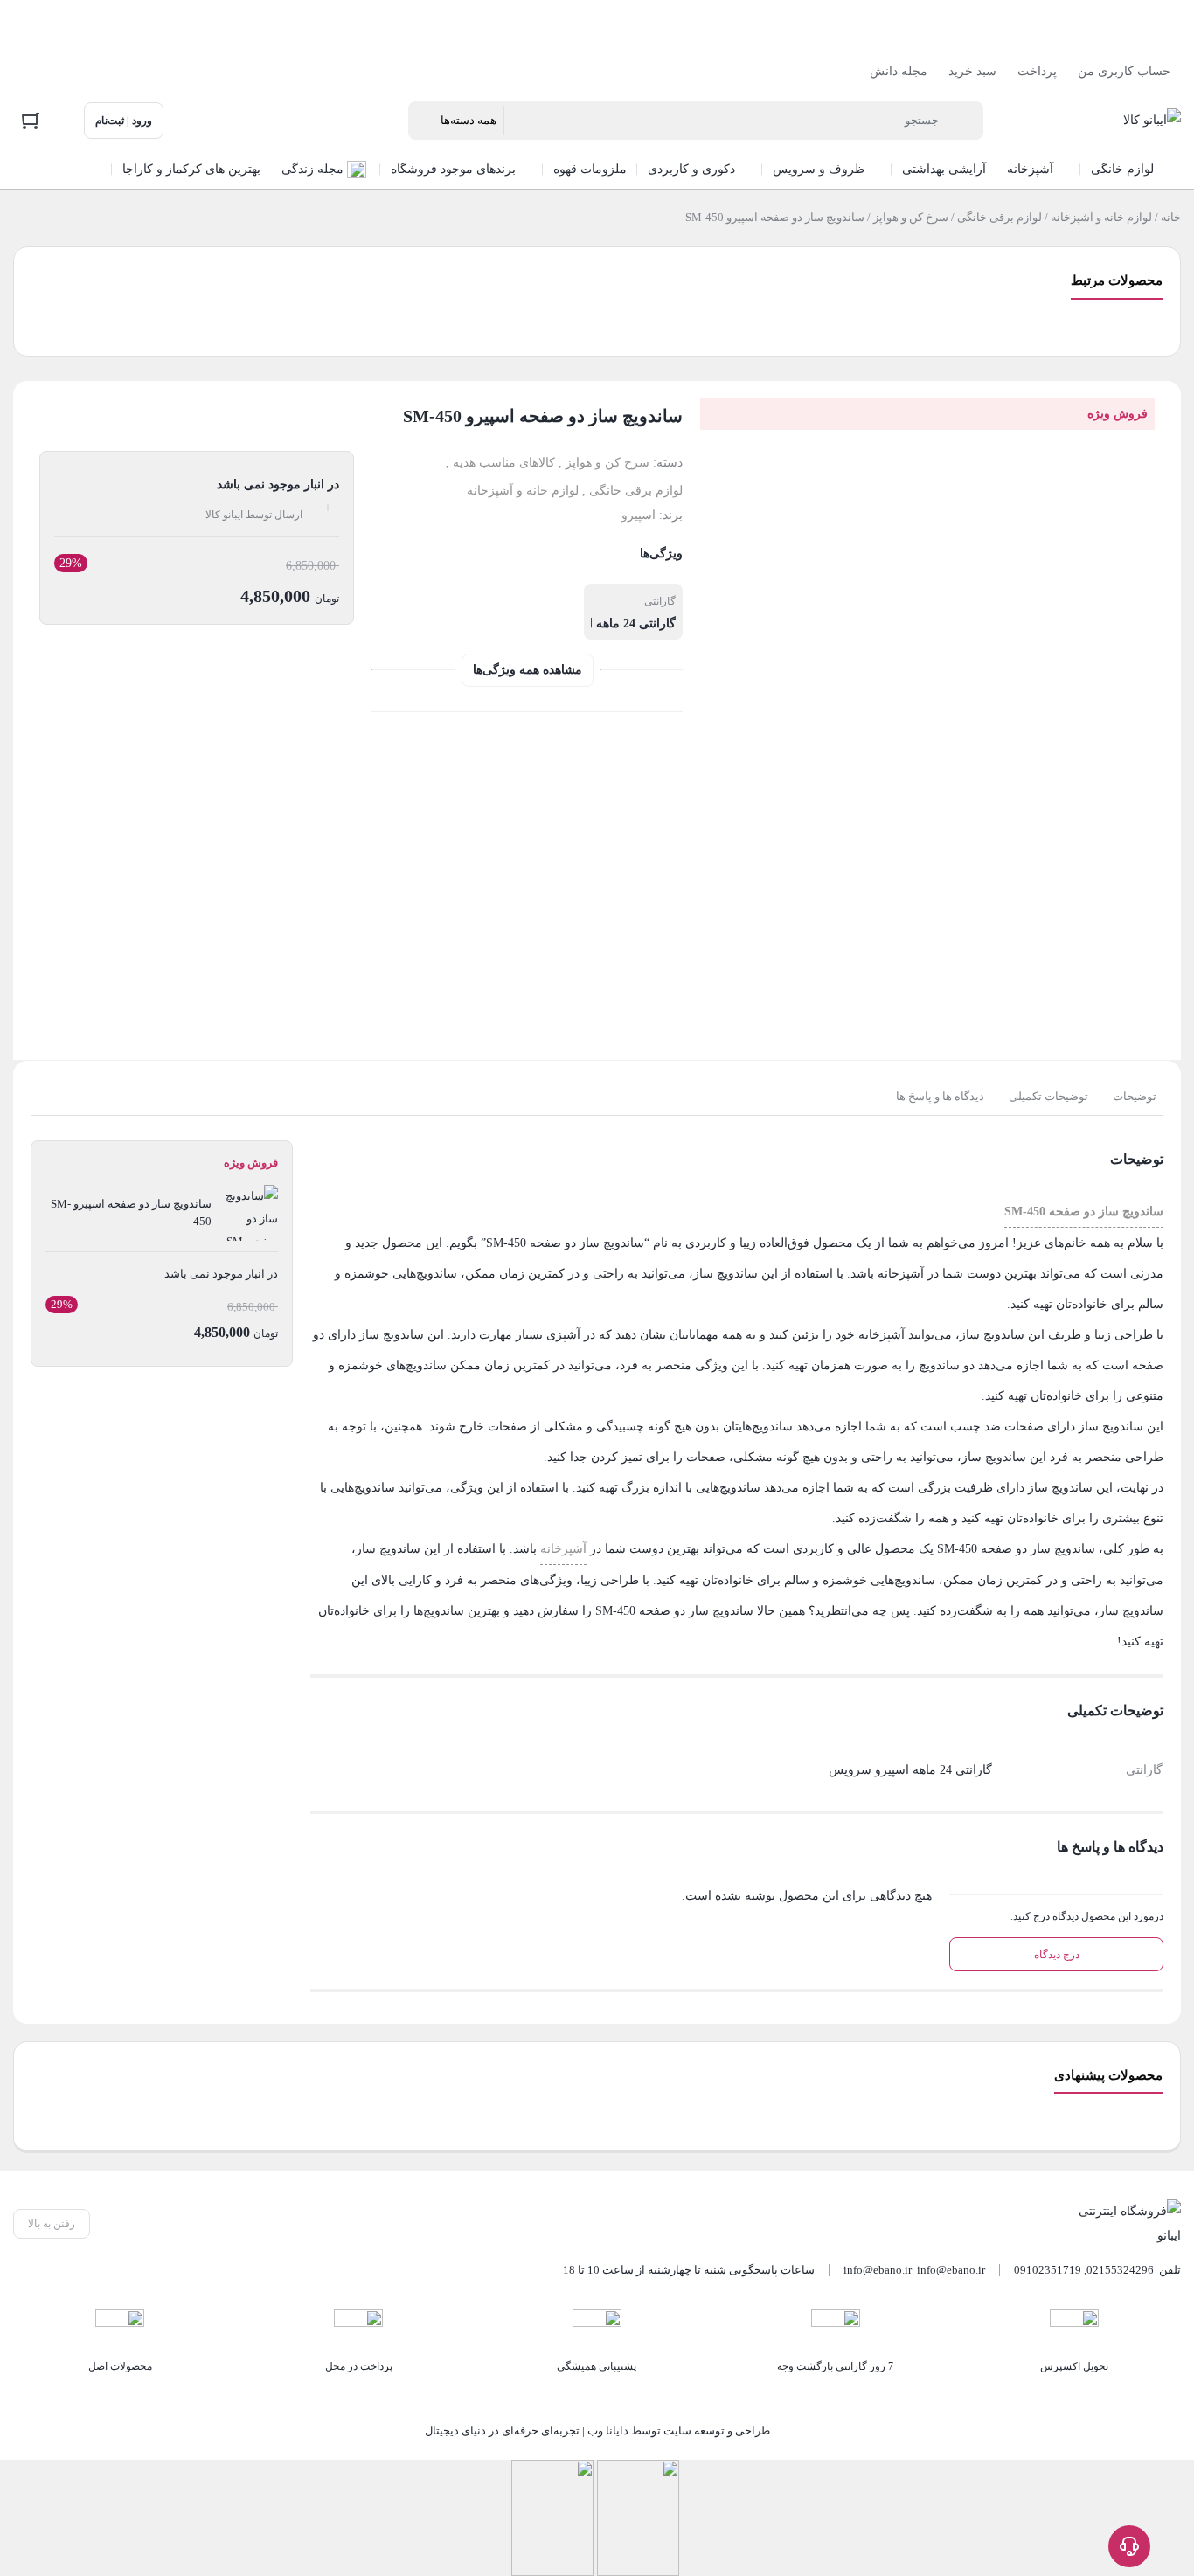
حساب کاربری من (1124, 71)
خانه (1171, 217)
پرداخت (1037, 71)
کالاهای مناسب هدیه (504, 463)
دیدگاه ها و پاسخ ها (940, 1096)
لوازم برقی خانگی (1000, 217)
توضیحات (1135, 1096)
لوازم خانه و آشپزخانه (1101, 217)
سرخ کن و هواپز (911, 217)
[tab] (1135, 1097)
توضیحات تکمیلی (1048, 1096)
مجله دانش (899, 71)
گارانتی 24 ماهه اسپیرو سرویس (594, 623)
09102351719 (1048, 2270)
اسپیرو (639, 515)
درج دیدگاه (1057, 1955)
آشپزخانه (563, 1549)
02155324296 (1120, 2270)
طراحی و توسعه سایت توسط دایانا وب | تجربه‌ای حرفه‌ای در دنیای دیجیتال (597, 2431)
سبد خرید (972, 71)
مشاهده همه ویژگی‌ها (528, 670)
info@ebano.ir (878, 2270)
